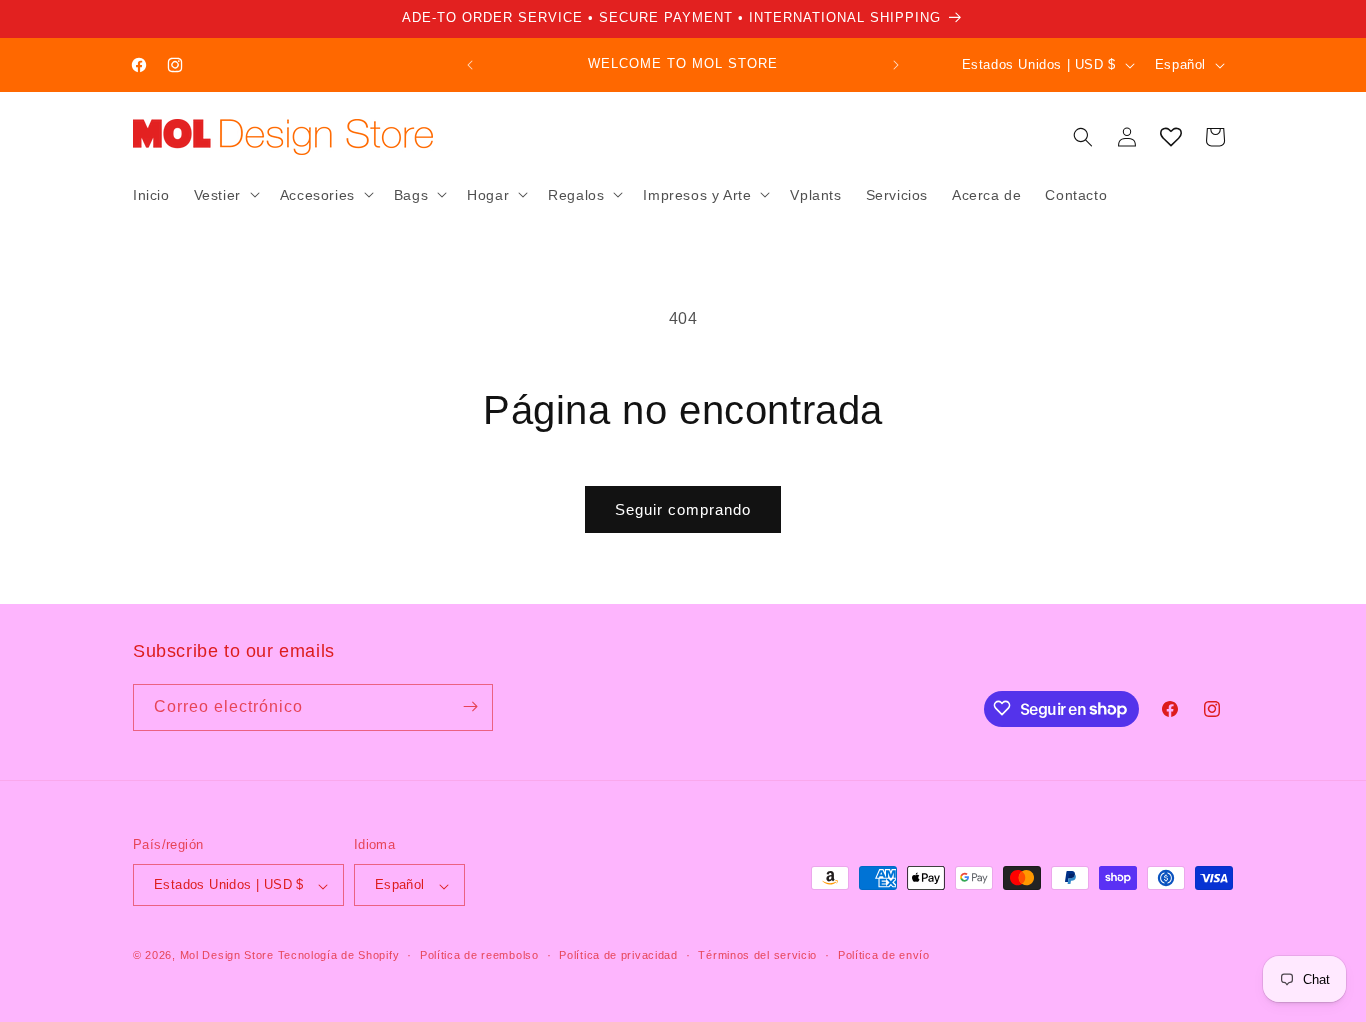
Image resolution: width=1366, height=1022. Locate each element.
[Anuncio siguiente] (896, 65)
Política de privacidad (618, 955)
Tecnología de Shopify (339, 956)
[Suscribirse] (470, 706)
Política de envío (884, 955)
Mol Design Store (227, 956)
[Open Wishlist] (1171, 137)
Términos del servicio (757, 955)
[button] (225, 194)
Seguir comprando (683, 509)
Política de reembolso (479, 955)
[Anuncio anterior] (470, 65)
